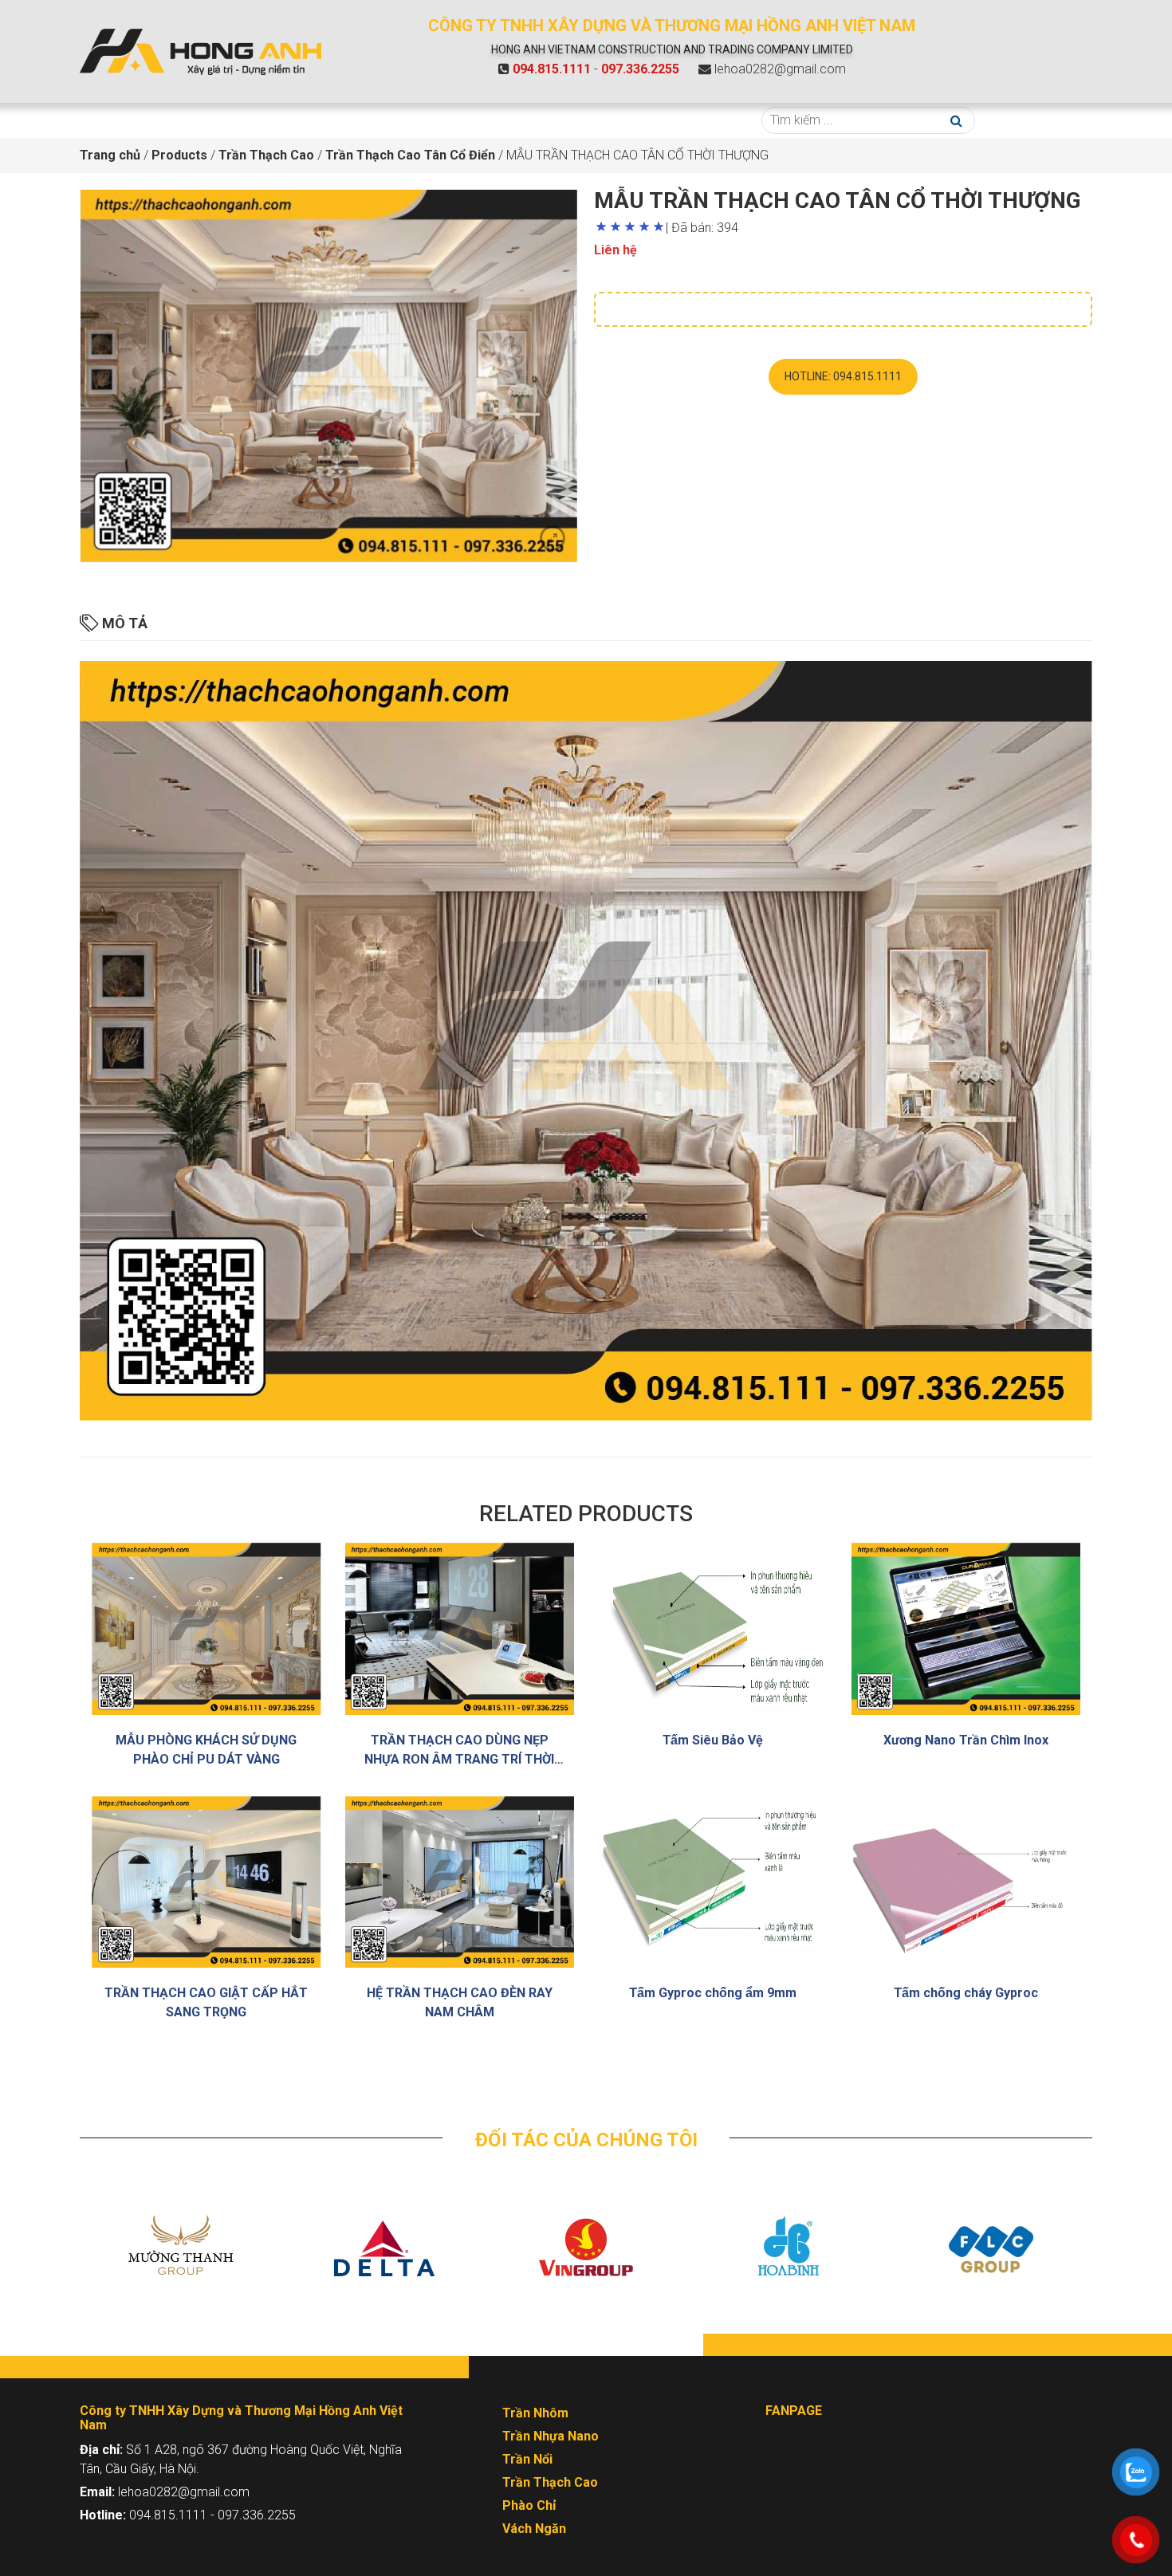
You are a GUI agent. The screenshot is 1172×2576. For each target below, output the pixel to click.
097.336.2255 (640, 69)
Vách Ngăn (534, 2529)
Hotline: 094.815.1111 (843, 376)
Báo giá (365, 120)
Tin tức (539, 120)
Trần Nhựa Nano (551, 2436)
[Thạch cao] (201, 51)
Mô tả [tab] (123, 623)
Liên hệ (702, 120)
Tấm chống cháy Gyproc (966, 1993)
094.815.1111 (552, 69)
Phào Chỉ (529, 2505)
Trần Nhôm (535, 2413)
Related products (586, 1514)
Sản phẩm (283, 120)
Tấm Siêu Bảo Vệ (713, 1740)
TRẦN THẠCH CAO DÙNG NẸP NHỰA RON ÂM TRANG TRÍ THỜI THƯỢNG (459, 1759)
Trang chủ (118, 120)
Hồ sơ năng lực (620, 120)
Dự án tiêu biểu (446, 120)
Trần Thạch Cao (550, 2482)
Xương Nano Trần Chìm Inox (966, 1740)
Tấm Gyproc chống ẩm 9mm (713, 1993)
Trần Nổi (527, 2459)
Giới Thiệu (195, 120)
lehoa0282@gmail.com (780, 69)
